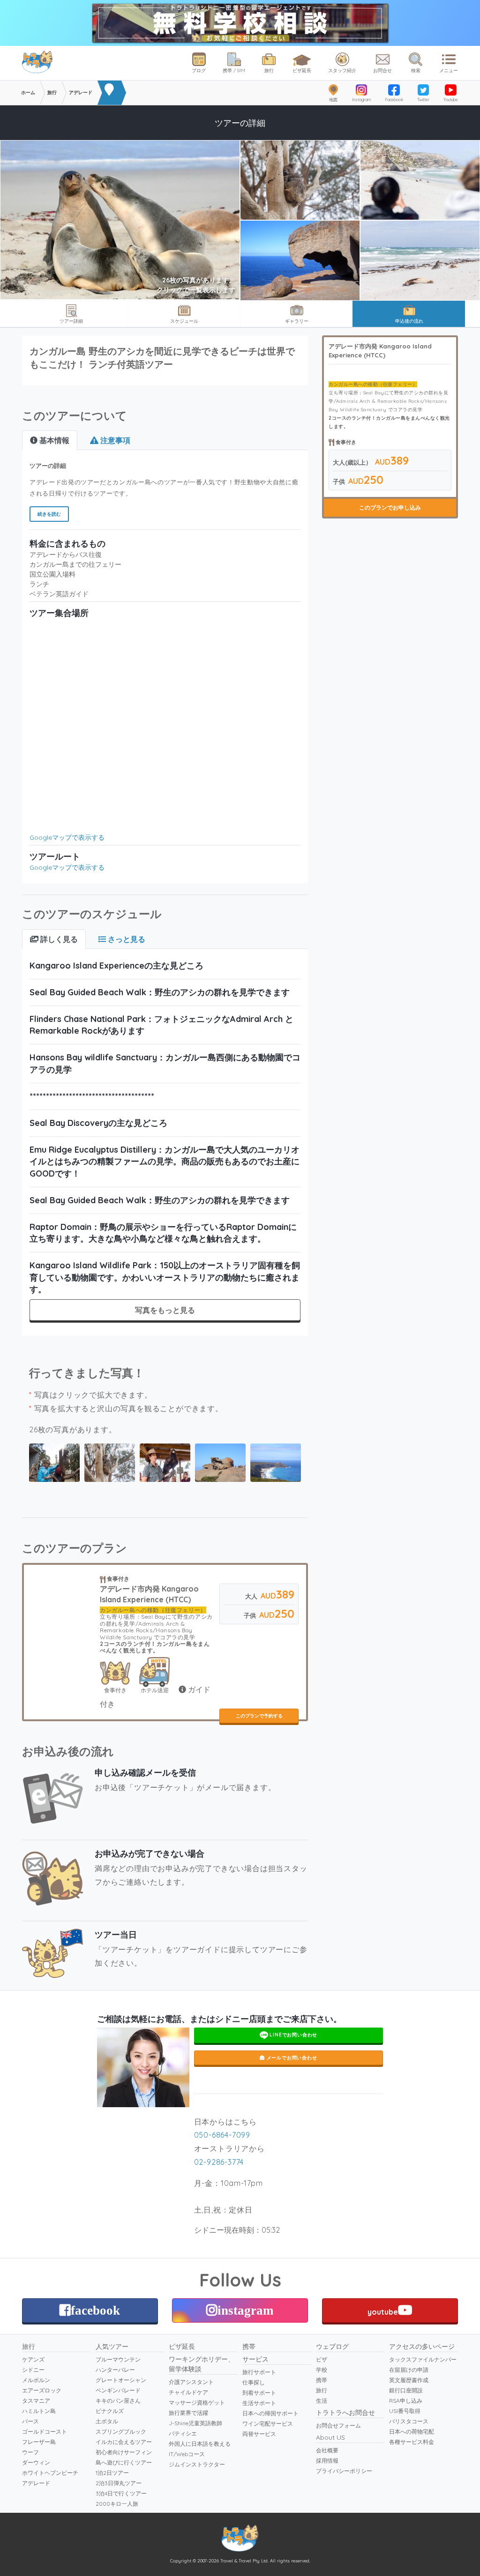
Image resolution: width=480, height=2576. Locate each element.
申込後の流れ (409, 321)
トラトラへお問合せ (345, 2413)
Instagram (361, 100)
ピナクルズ (110, 2411)
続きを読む (49, 514)
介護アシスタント (191, 2382)
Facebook (394, 100)
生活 (322, 2401)
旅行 (269, 70)
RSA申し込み (406, 2401)
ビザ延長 (302, 70)
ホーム (28, 93)
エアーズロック (42, 2390)
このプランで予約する (259, 1716)
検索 (416, 70)
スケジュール (184, 321)
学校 (322, 2370)
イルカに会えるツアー (124, 2442)
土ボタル (107, 2421)
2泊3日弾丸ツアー (119, 2483)
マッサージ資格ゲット (197, 2402)
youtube (383, 2312)
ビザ (322, 2359)
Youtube (451, 100)
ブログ (199, 70)
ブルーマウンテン (118, 2359)
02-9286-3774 (219, 2162)
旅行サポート (259, 2372)
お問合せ (382, 70)
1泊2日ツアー (112, 2473)
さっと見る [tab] (126, 939)
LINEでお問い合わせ (293, 2035)
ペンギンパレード (118, 2390)
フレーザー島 (39, 2442)
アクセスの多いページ (422, 2347)
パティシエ (183, 2433)
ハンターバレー (115, 2370)
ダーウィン (36, 2462)
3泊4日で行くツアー (121, 2493)
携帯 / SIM (234, 70)
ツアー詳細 (71, 321)
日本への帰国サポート (270, 2413)
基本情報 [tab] (53, 440)
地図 (333, 100)
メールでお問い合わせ (291, 2058)
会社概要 (327, 2450)
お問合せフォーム (338, 2425)
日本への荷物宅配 (412, 2432)
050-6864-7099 (222, 2135)
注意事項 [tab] (114, 440)
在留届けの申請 (409, 2370)
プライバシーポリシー (344, 2471)
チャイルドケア (188, 2392)
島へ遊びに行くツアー (124, 2462)
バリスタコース (409, 2421)
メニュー (449, 70)
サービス (255, 2359)
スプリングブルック (121, 2432)
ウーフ (30, 2452)
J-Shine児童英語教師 (195, 2423)
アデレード (36, 2483)
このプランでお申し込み (390, 507)
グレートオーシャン (121, 2380)
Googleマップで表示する (67, 837)
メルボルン (36, 2380)
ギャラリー (297, 321)
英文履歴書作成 (409, 2380)
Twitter (423, 100)
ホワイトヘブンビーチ (50, 2473)
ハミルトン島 (39, 2411)
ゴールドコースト (45, 2432)
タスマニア (36, 2401)
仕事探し (254, 2382)
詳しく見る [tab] (58, 939)
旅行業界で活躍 (188, 2413)
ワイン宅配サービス (268, 2424)
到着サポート (259, 2393)
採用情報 (327, 2461)
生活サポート (259, 2403)
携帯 (249, 2347)
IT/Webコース (187, 2454)
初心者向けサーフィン (124, 2452)
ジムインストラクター (197, 2464)
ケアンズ (33, 2359)
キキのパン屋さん (118, 2401)
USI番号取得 (405, 2411)
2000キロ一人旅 (117, 2504)
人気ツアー (112, 2347)
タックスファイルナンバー (423, 2359)
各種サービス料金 (412, 2442)
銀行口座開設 (406, 2390)
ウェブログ (332, 2347)
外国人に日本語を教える (200, 2444)
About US (330, 2437)
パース (30, 2421)
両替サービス (259, 2434)
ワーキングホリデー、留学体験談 (202, 2364)
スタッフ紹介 (342, 70)
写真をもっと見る (165, 1310)
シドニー (33, 2370)
